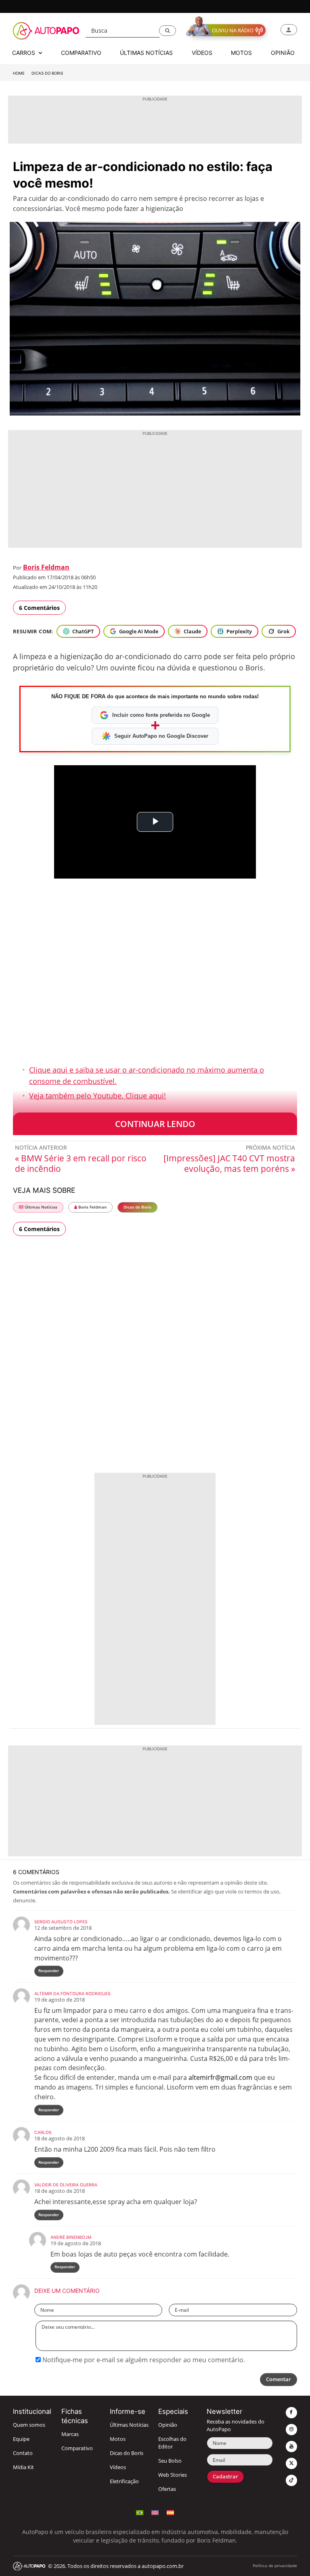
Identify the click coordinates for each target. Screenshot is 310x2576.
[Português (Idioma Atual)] (140, 2512)
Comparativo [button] (81, 53)
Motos (118, 2439)
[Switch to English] (155, 2512)
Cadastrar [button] (225, 2477)
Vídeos (118, 2467)
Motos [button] (241, 53)
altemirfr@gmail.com (220, 2077)
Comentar (279, 2379)
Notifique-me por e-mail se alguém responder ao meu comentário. (143, 2360)
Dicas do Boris (47, 73)
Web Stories (173, 2475)
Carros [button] (24, 53)
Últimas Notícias (40, 1207)
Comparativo (77, 2448)
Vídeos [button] (202, 53)
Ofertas (167, 2489)
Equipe (21, 2439)
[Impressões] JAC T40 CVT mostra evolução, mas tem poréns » (229, 1163)
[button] (168, 31)
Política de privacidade (275, 2566)
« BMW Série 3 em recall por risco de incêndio (81, 1163)
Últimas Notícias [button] (146, 53)
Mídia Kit (23, 2467)
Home (19, 73)
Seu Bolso (170, 2461)
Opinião (168, 2425)
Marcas (70, 2434)
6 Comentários (39, 608)
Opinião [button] (283, 53)
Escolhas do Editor (172, 2443)
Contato (23, 2453)
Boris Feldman (46, 567)
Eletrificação (124, 2481)
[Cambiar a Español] (170, 2512)
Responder (49, 1971)
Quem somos (29, 2425)
